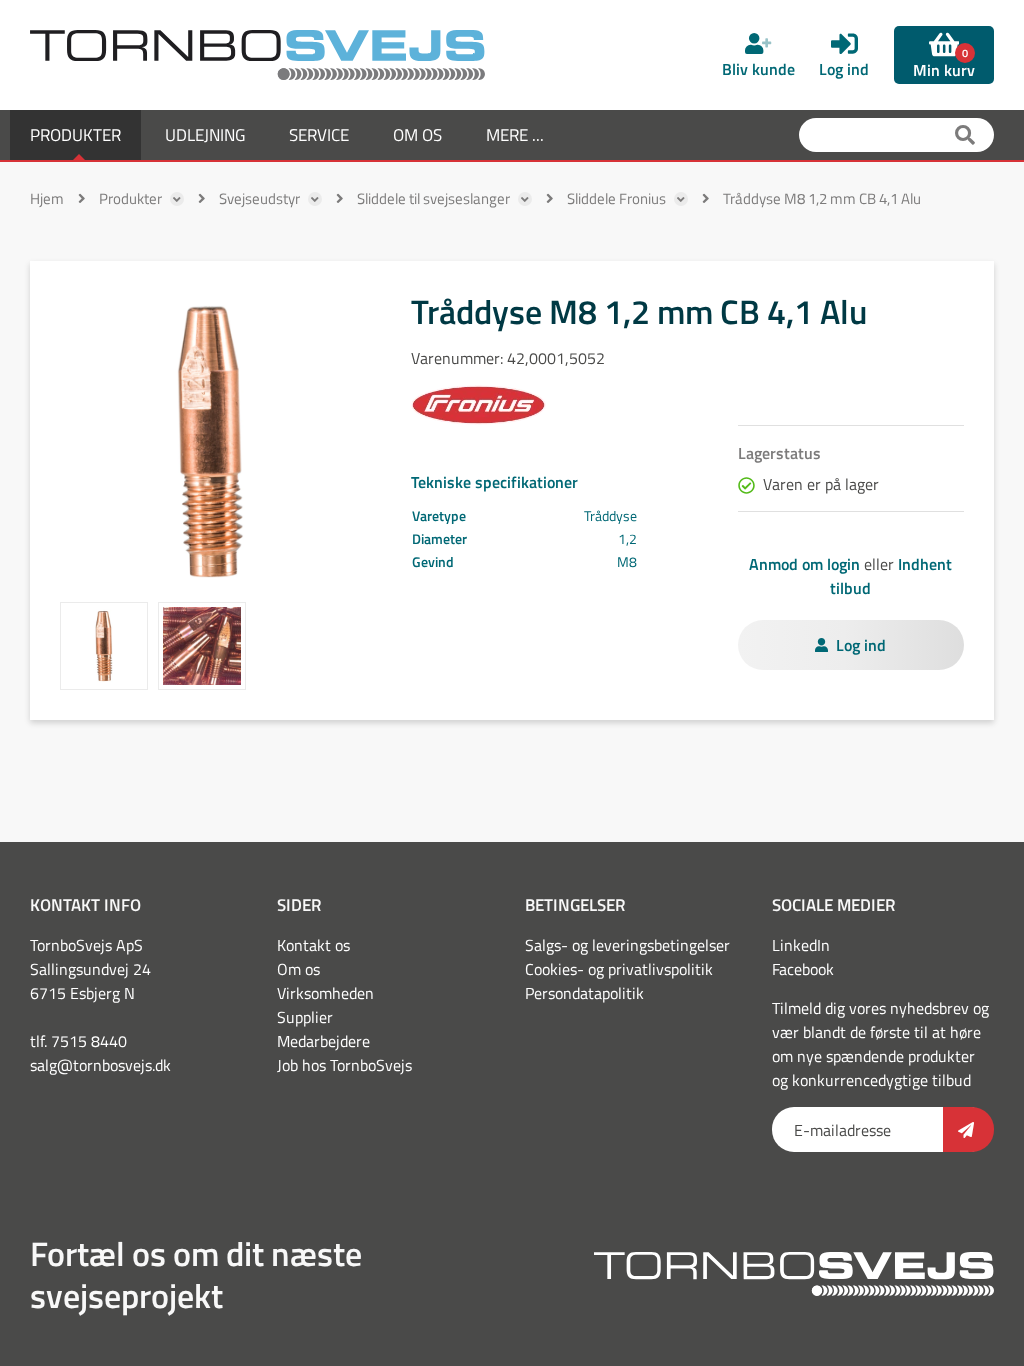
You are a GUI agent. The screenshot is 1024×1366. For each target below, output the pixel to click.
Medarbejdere (323, 1041)
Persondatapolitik (584, 993)
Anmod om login (804, 564)
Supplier (305, 1017)
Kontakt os (313, 945)
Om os (298, 969)
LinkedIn (801, 945)
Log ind (861, 645)
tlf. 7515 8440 (78, 1041)
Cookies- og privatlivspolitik (619, 969)
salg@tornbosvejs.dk (100, 1065)
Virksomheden (325, 993)
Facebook (803, 969)
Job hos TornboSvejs (344, 1065)
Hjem (47, 198)
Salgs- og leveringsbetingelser (627, 945)
